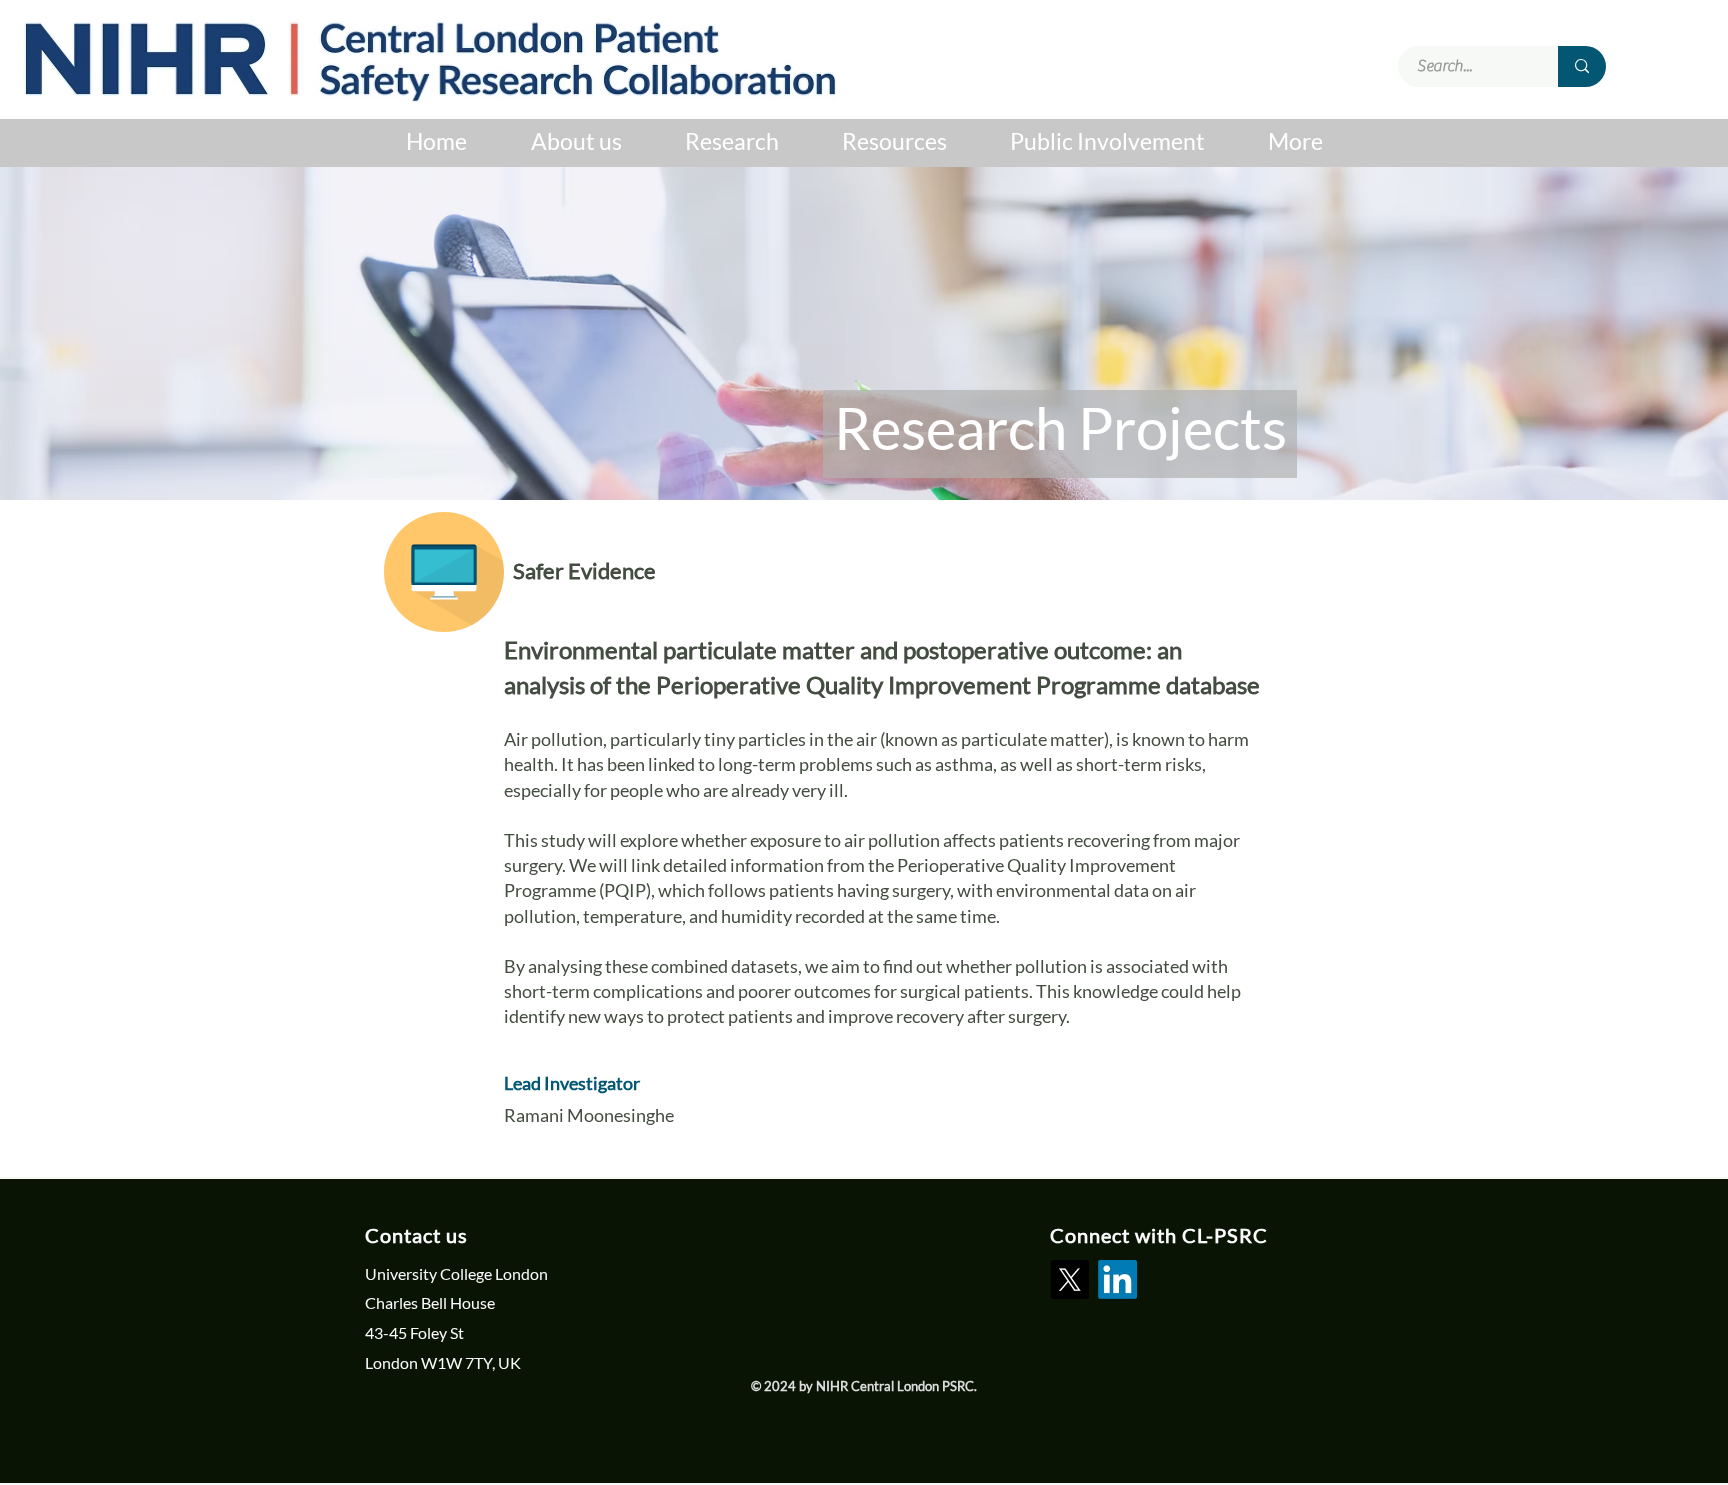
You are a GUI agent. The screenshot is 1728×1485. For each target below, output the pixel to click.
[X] (1069, 1279)
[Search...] (1582, 66)
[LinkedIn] (1117, 1279)
